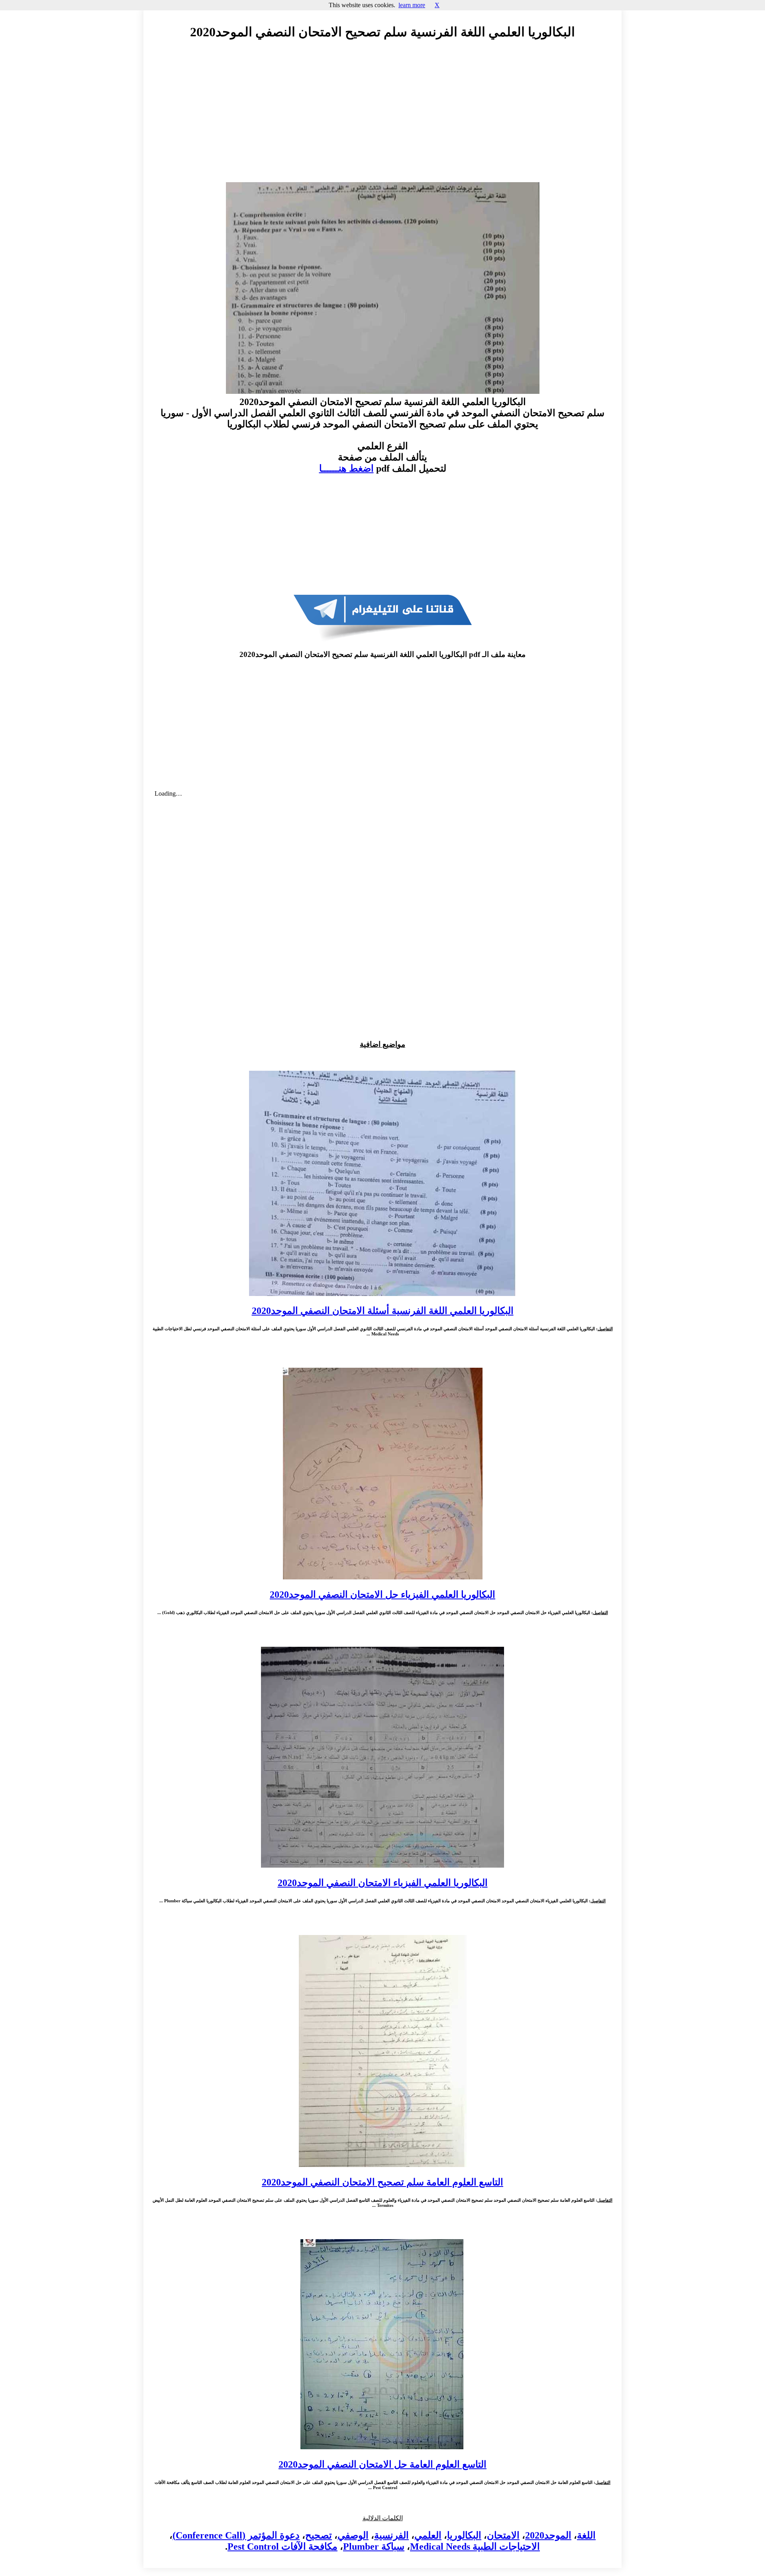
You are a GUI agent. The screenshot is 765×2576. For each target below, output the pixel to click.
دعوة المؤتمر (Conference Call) (236, 2535)
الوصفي (353, 2535)
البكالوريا (464, 2535)
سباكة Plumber (374, 2547)
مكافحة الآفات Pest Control (282, 2547)
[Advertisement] (382, 118)
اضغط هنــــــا (346, 468)
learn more (412, 5)
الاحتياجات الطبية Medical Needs (475, 2547)
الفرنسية (391, 2535)
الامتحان (503, 2535)
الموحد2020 (548, 2535)
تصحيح (319, 2535)
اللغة (586, 2535)
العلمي (428, 2535)
